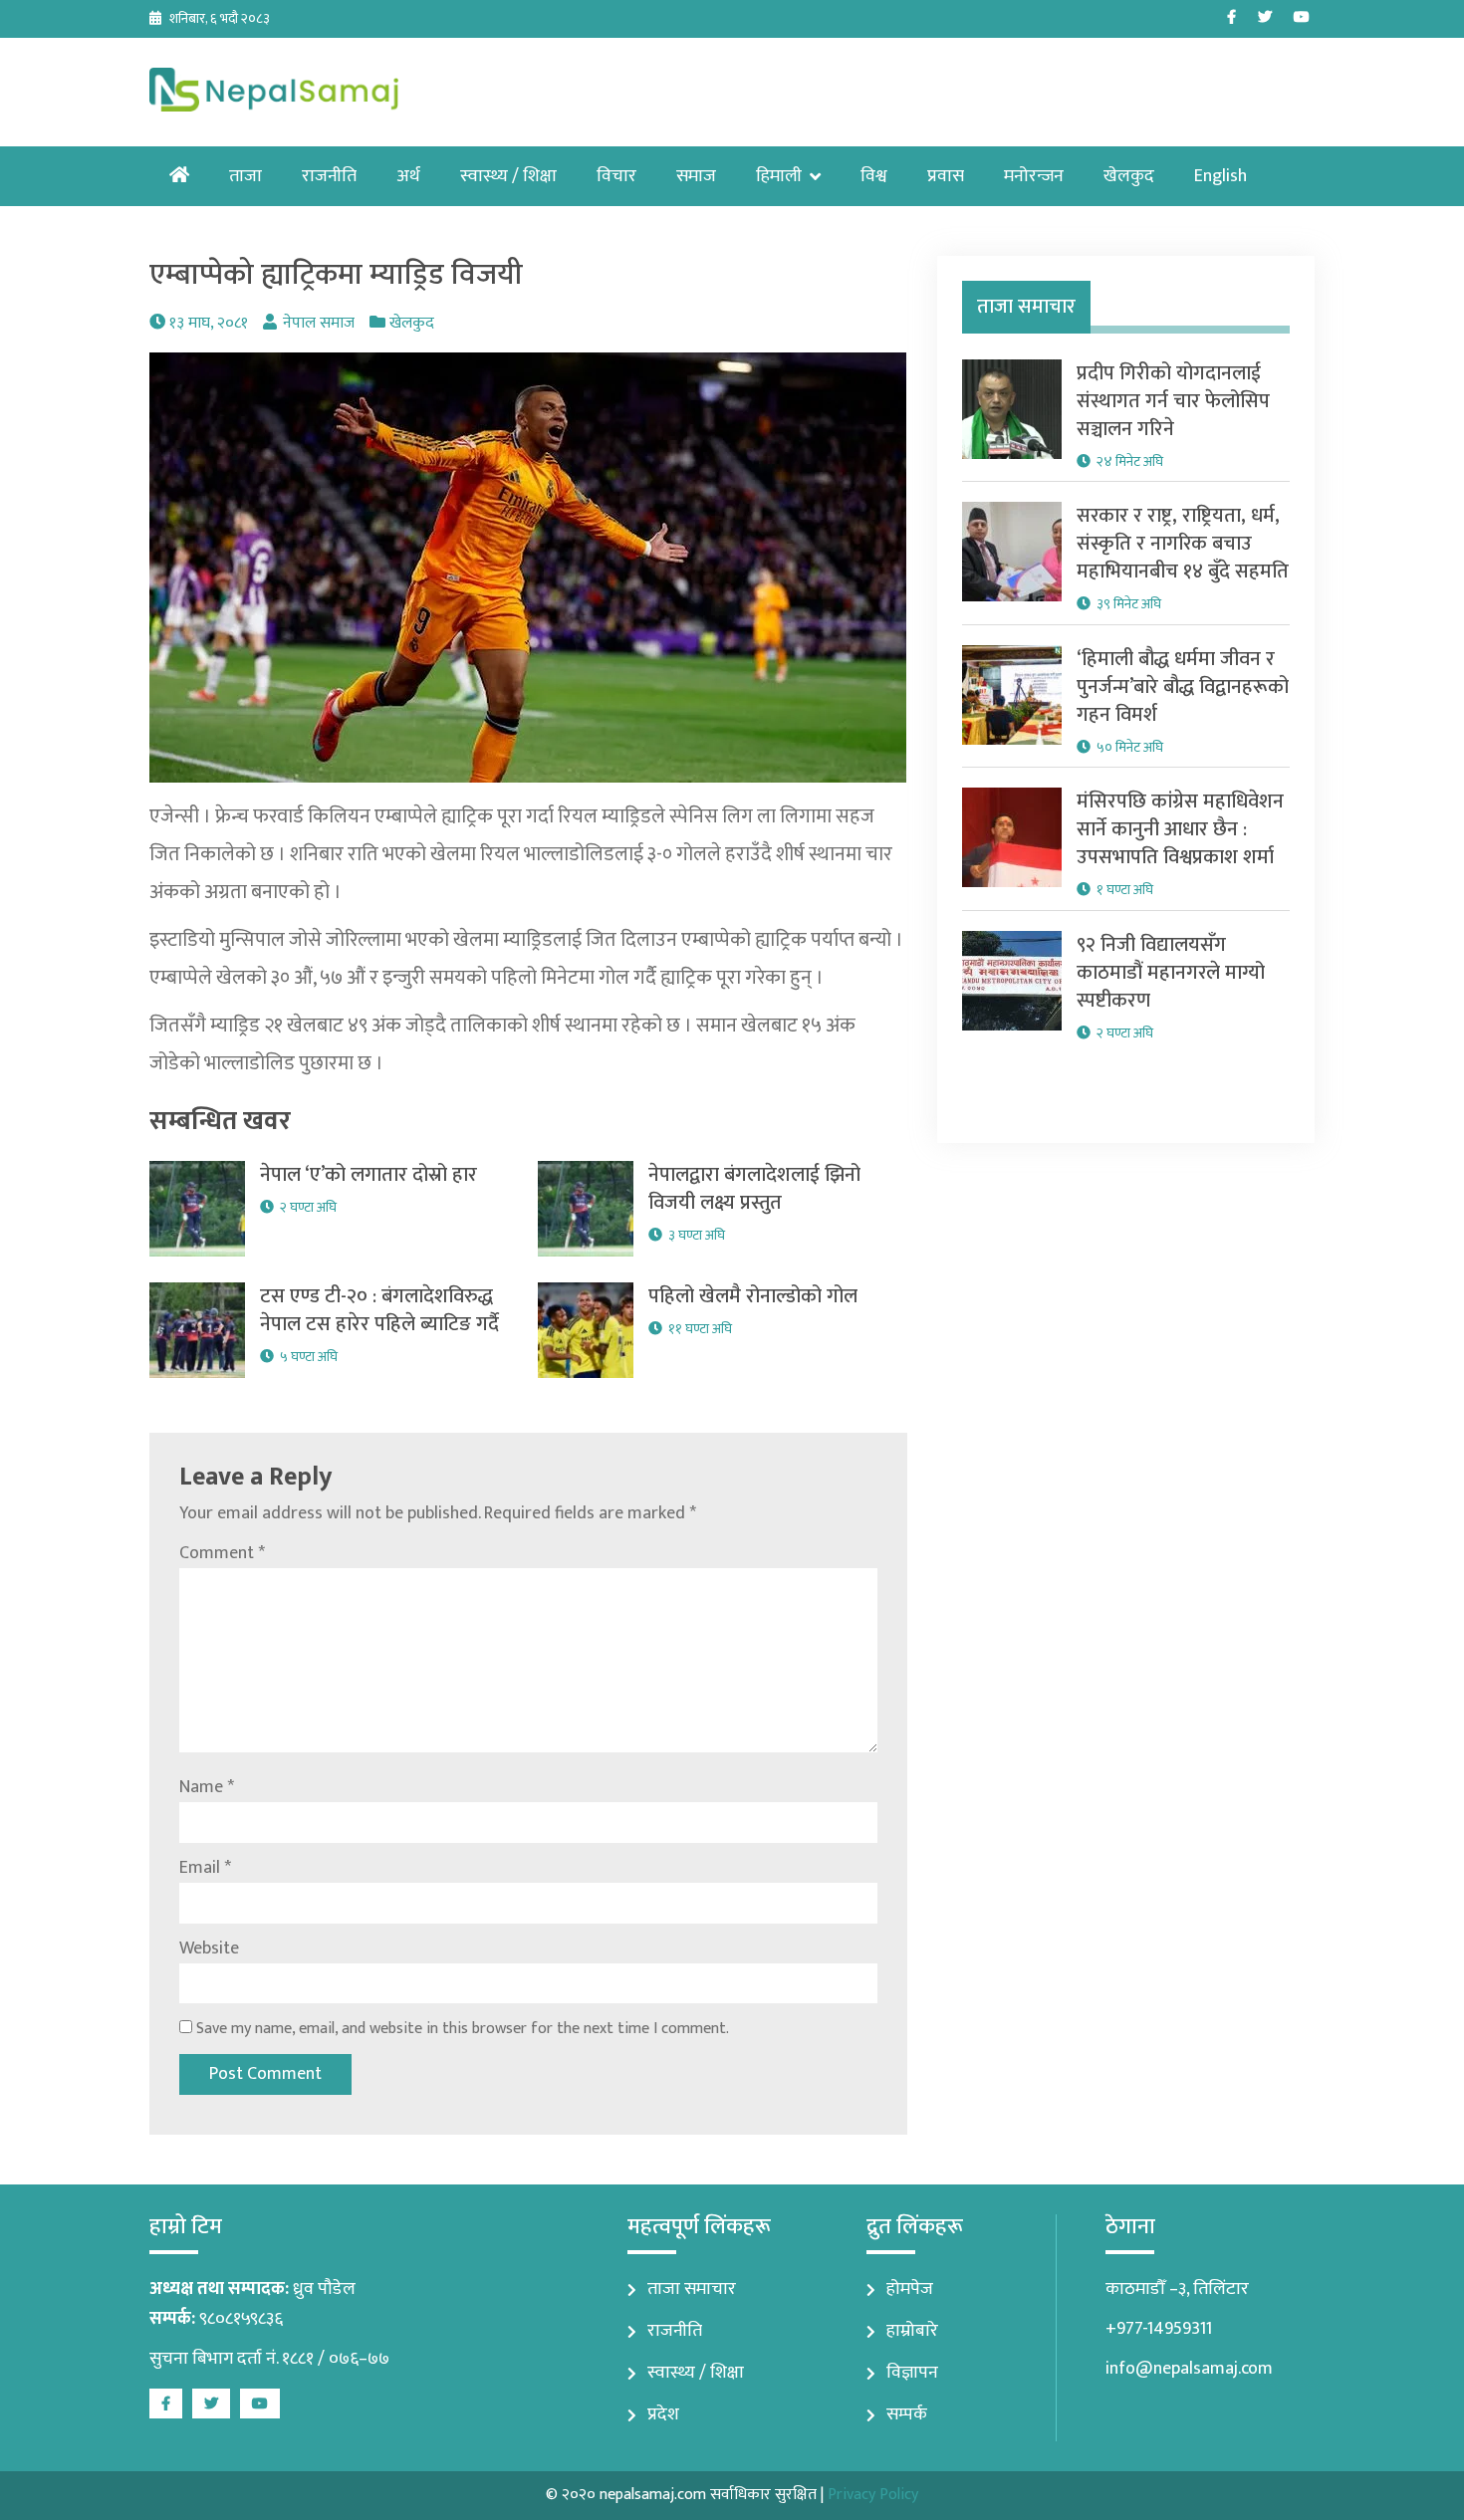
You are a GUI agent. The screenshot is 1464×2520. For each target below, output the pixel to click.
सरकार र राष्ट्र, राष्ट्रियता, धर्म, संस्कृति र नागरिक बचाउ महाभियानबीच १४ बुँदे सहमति (1183, 544)
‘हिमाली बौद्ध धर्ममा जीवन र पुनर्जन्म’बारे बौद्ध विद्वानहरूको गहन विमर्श (1183, 687)
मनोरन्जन (1034, 176)
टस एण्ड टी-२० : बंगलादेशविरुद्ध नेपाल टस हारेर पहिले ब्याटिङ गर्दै (379, 1310)
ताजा (245, 176)
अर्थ (408, 176)
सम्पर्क (907, 2414)
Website (209, 1948)
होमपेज (910, 2289)
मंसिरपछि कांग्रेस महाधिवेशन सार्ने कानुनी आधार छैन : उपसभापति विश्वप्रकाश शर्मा (1180, 829)
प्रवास (946, 176)
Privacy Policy (873, 2495)
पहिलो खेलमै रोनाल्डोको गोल (753, 1296)
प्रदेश (663, 2414)
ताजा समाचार (692, 2289)
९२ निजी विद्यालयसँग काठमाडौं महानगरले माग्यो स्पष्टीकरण (1171, 973)
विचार (616, 176)
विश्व (874, 176)
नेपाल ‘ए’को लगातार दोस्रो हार (368, 1175)
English (1220, 176)
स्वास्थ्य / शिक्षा (508, 176)
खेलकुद (1129, 176)
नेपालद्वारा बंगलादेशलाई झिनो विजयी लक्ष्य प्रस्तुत (754, 1189)
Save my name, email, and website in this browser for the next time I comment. (463, 2029)
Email (205, 1868)
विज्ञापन (912, 2373)
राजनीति (329, 176)
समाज (696, 176)
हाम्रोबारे (912, 2331)
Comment (222, 1553)
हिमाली (779, 176)
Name (207, 1787)
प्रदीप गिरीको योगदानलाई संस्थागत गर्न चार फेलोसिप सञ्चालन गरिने (1173, 401)
